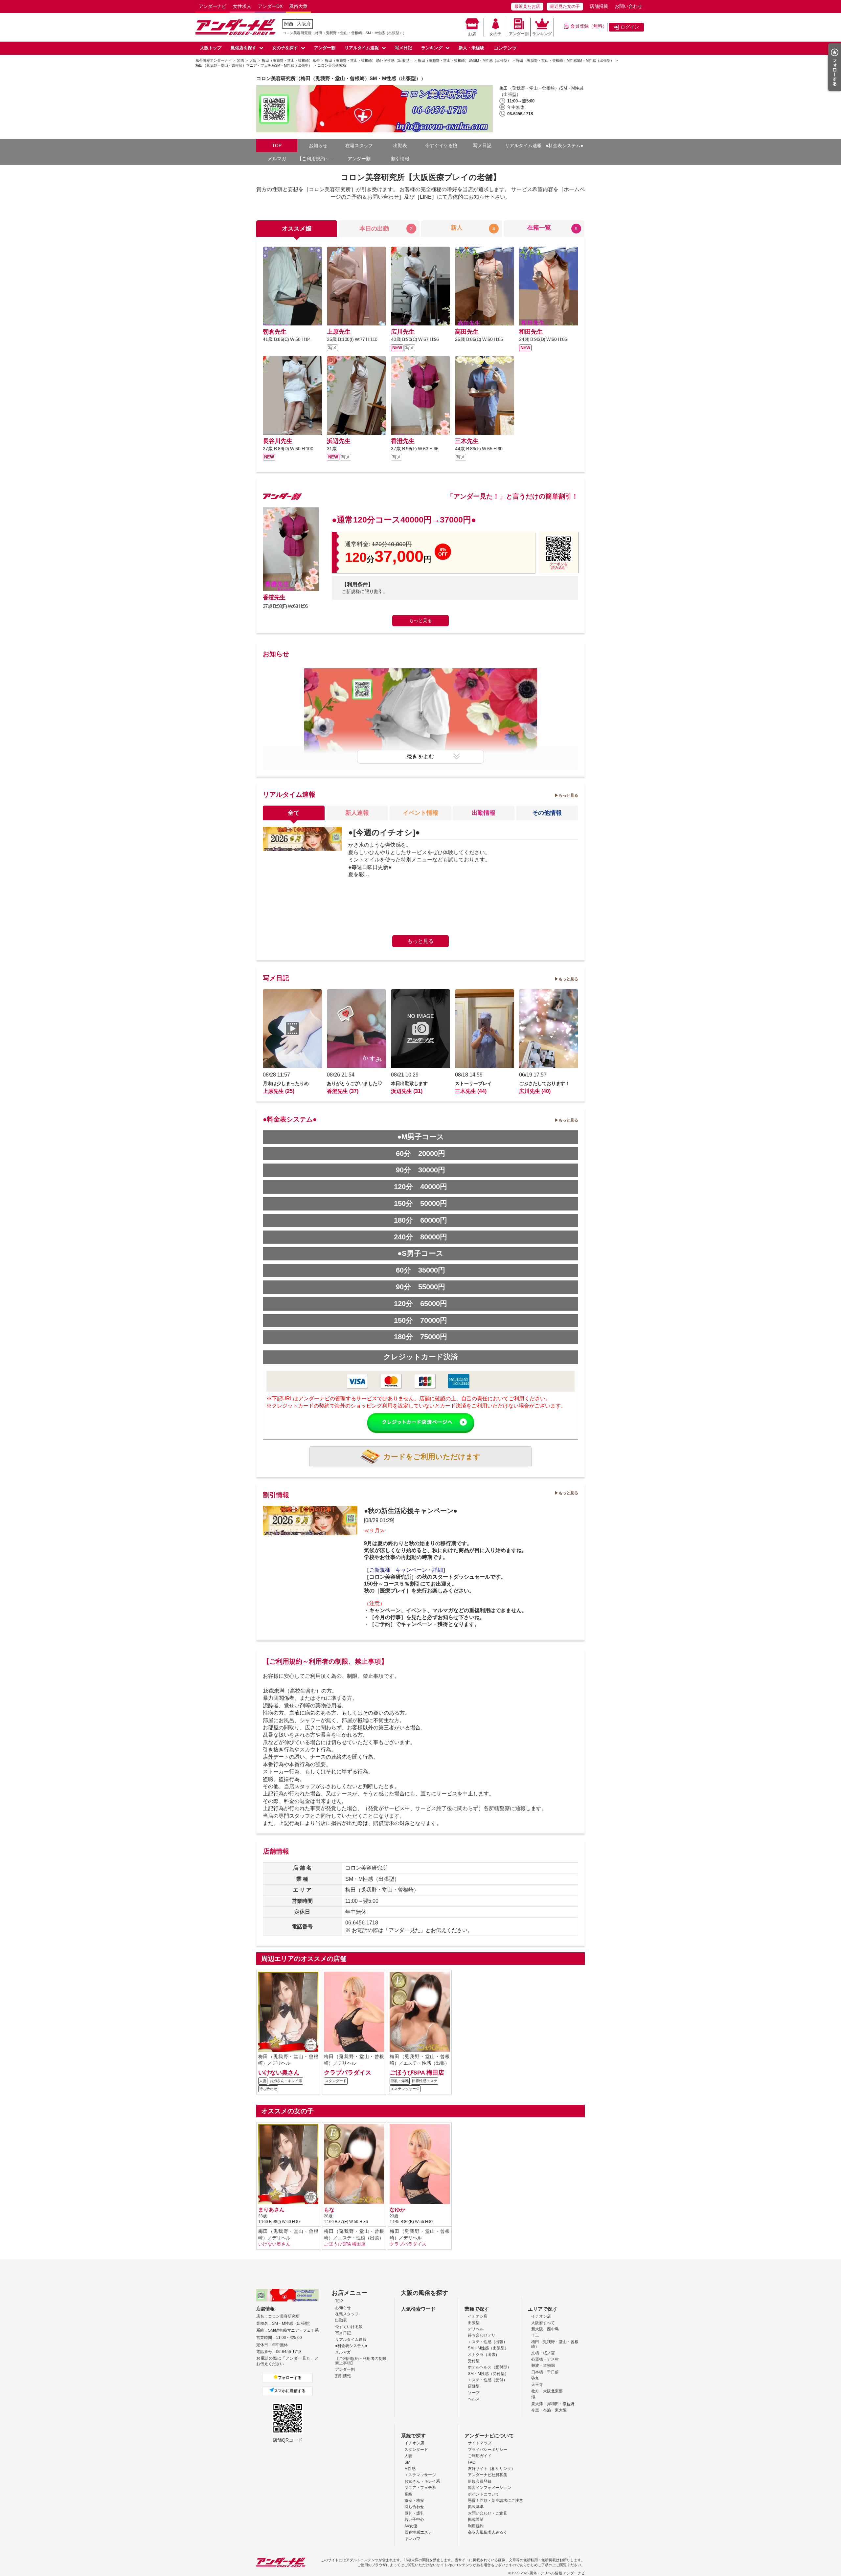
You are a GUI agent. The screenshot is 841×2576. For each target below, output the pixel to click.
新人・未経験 (471, 48)
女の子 (495, 34)
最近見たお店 (527, 6)
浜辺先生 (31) (407, 1091)
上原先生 (339, 332)
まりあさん (271, 2210)
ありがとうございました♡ (354, 1083)
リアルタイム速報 (362, 48)
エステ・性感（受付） (488, 2380)
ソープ (474, 2393)
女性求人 (242, 6)
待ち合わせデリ (482, 2335)
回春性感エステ (418, 2532)
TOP (277, 145)
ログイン (630, 27)
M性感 (410, 2469)
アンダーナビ (213, 6)
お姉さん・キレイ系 (422, 2481)
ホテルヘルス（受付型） (489, 2367)
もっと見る (420, 620)
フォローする (290, 2378)
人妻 (408, 2456)
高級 (408, 2494)
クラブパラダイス (348, 2072)
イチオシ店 (478, 2316)
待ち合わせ (414, 2507)
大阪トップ (211, 48)
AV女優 (411, 2526)
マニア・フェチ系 (420, 2488)
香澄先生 (403, 441)
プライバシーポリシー (488, 2450)
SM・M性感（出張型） (488, 2348)
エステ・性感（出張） (488, 2342)
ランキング (542, 34)
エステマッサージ (420, 2475)
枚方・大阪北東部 (547, 2391)
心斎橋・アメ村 (545, 2359)
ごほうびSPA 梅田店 (417, 2072)
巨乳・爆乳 (414, 2513)
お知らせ (318, 145)
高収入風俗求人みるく (488, 2532)
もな (329, 2210)
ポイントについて (484, 2494)
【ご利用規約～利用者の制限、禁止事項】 (318, 159)
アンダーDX (270, 6)
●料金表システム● (564, 145)
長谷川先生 (278, 441)
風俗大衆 (298, 6)
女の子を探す (285, 48)
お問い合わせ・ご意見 (488, 2513)
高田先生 (467, 332)
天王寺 (537, 2385)
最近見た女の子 (565, 6)
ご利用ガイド (480, 2456)
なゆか (398, 2210)
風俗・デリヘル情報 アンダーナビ (557, 2573)
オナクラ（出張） (484, 2355)
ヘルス (474, 2399)
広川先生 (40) (535, 1091)
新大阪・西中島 (545, 2329)
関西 (289, 24)
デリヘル (476, 2329)
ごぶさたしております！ (544, 1083)
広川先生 (403, 332)
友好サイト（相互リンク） (491, 2469)
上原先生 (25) (279, 1091)
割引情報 (400, 159)
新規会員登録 (480, 2481)
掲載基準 (476, 2507)
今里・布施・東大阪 (549, 2410)
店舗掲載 (599, 6)
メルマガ (277, 159)
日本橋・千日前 (545, 2372)
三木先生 (467, 441)
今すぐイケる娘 (441, 145)
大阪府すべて (543, 2323)
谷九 (535, 2378)
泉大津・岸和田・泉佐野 (553, 2404)
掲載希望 (476, 2520)
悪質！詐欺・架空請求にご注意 (495, 2500)
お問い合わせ (628, 6)
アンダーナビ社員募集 (488, 2475)
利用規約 (476, 2526)
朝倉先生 (275, 332)
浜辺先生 (339, 441)
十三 (535, 2335)
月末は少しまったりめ (286, 1083)
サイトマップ (480, 2443)
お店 (472, 34)
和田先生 (531, 332)
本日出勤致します (409, 1083)
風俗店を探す (243, 48)
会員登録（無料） (589, 26)
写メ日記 (403, 48)
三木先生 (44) (471, 1091)
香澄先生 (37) (343, 1091)
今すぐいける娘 (349, 2327)
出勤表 (400, 145)
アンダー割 (519, 34)
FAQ (472, 2462)
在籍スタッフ (359, 145)
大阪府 (304, 24)
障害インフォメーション (489, 2488)
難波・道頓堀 (543, 2365)
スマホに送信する (290, 2391)
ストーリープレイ (473, 1083)
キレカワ (412, 2539)
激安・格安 (414, 2500)
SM (407, 2462)
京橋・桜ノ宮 (543, 2353)
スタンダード (416, 2450)
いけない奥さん (279, 2072)
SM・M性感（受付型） (488, 2374)
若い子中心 (414, 2520)
